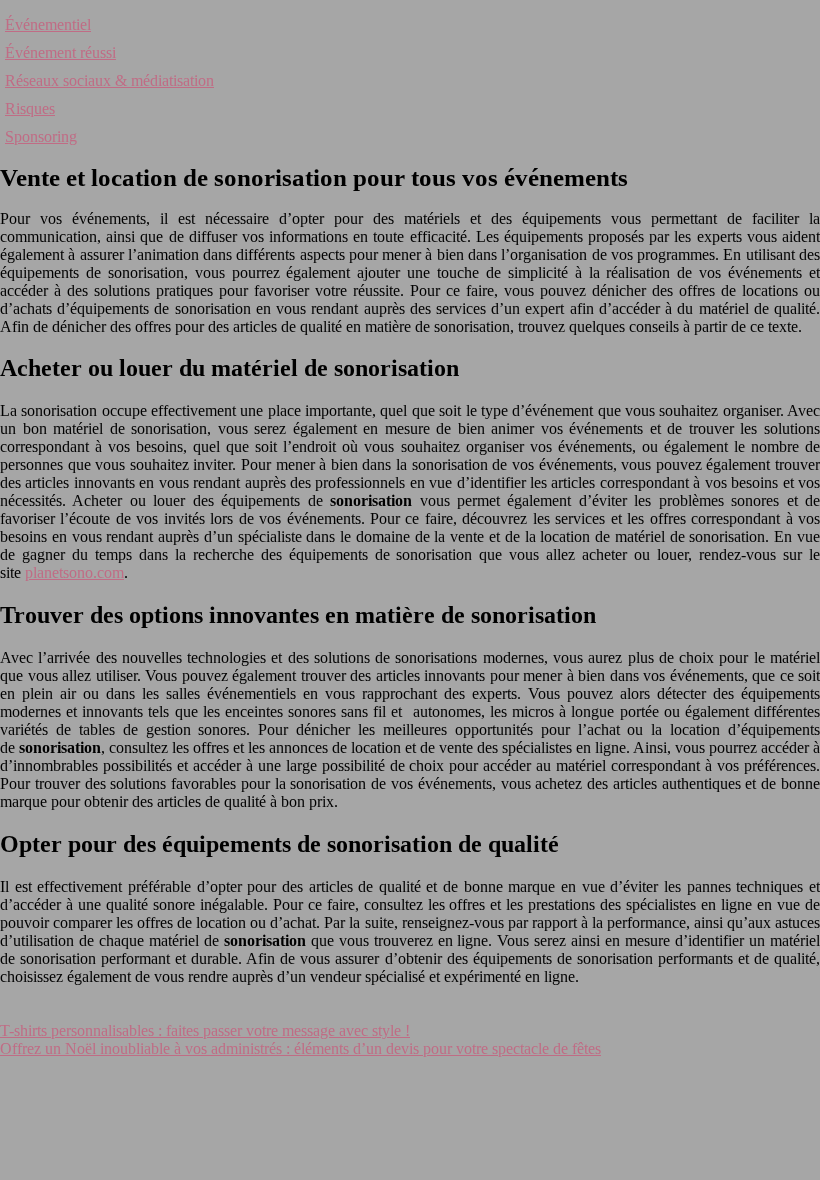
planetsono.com (74, 572)
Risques (30, 108)
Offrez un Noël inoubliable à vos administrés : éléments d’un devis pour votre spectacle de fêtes (300, 1048)
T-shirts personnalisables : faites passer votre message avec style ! (205, 1030)
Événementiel (48, 24)
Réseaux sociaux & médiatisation (109, 80)
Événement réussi (60, 52)
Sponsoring (41, 136)
